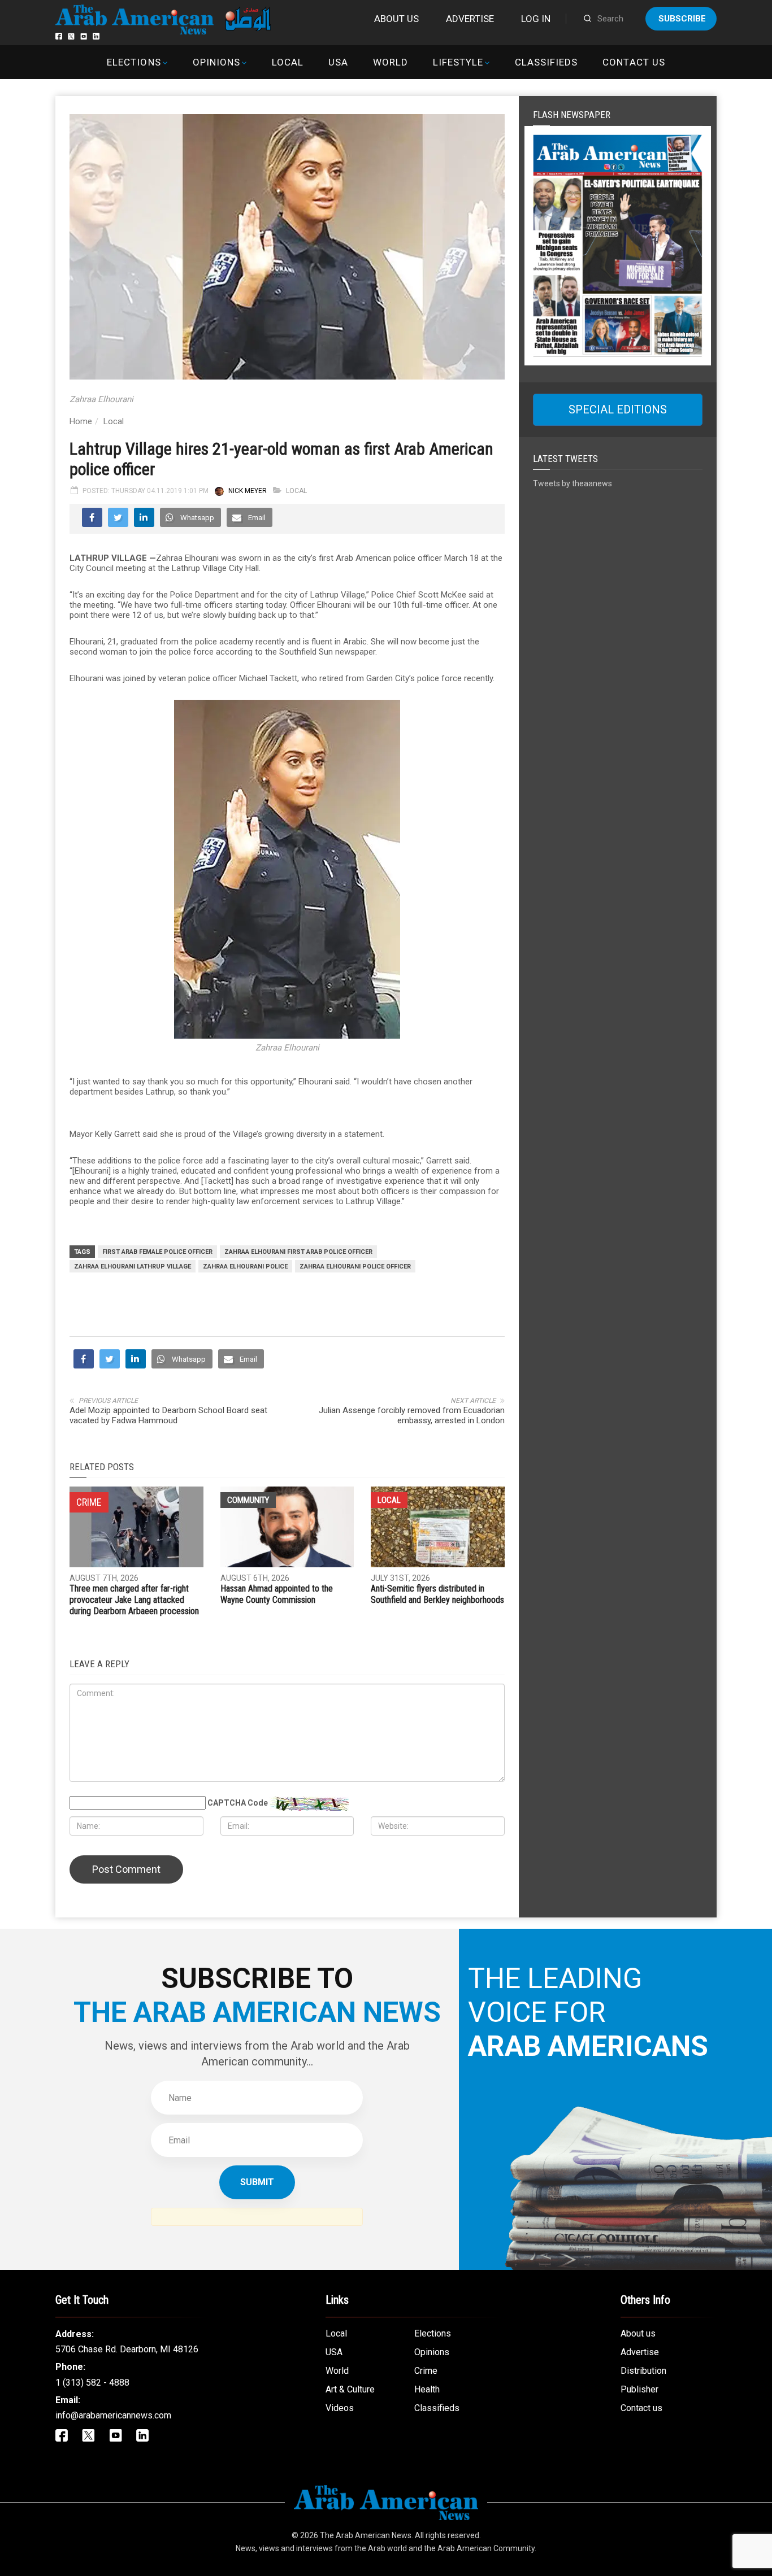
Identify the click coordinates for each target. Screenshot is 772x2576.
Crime (426, 2371)
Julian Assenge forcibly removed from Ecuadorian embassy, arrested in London (412, 1415)
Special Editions (618, 409)
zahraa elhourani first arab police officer (298, 1252)
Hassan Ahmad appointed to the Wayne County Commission (277, 1594)
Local (288, 62)
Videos (340, 2408)
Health (427, 2389)
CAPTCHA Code (238, 1803)
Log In (536, 19)
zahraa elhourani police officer (355, 1267)
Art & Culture (350, 2389)
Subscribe (682, 19)
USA (338, 62)
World (391, 62)
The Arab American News (366, 2535)
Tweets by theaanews (573, 483)
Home (81, 421)
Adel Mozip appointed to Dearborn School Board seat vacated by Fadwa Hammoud (168, 1415)
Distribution (643, 2371)
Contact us (634, 62)
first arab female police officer (157, 1252)
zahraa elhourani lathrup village (133, 1267)
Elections (134, 62)
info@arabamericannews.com (113, 2415)
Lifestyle (458, 62)
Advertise (470, 19)
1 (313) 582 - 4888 (92, 2383)
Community (248, 1500)
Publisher (639, 2389)
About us (396, 19)
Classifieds (546, 62)
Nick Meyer (248, 491)
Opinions (216, 62)
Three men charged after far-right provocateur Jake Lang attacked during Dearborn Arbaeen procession (134, 1600)
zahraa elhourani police (245, 1267)
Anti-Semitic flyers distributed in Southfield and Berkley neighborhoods (437, 1594)
